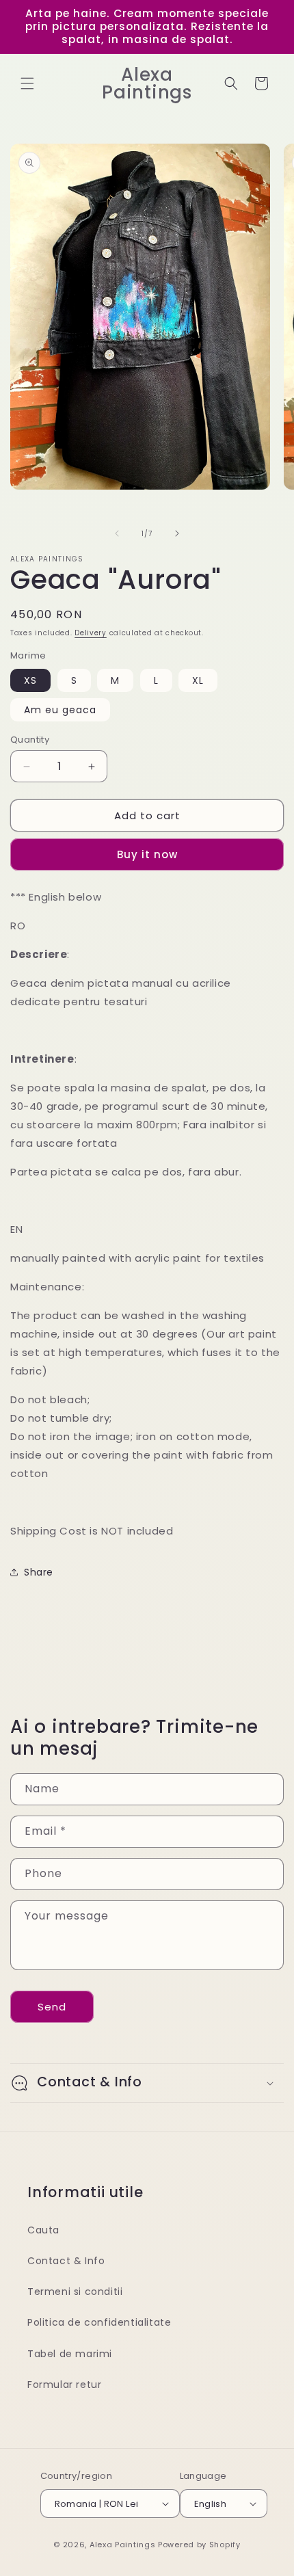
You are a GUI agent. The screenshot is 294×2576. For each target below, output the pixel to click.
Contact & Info (66, 2261)
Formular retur (64, 2385)
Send (52, 2007)
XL (198, 680)
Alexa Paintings (123, 2545)
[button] (27, 83)
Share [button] (39, 1572)
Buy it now (147, 854)
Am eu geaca (60, 710)
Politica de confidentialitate (99, 2322)
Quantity (30, 740)
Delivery (91, 633)
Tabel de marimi (70, 2354)
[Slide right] (177, 533)
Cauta (43, 2230)
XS (30, 680)
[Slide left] (117, 533)
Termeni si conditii (75, 2292)
